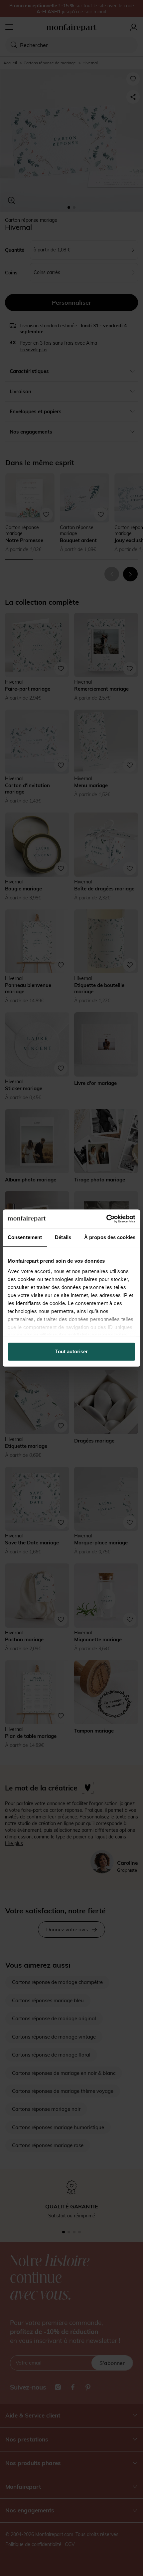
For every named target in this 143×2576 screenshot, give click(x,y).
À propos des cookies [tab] (110, 1237)
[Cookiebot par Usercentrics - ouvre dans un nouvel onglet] (106, 1219)
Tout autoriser (71, 1351)
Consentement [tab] (25, 1237)
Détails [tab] (63, 1237)
